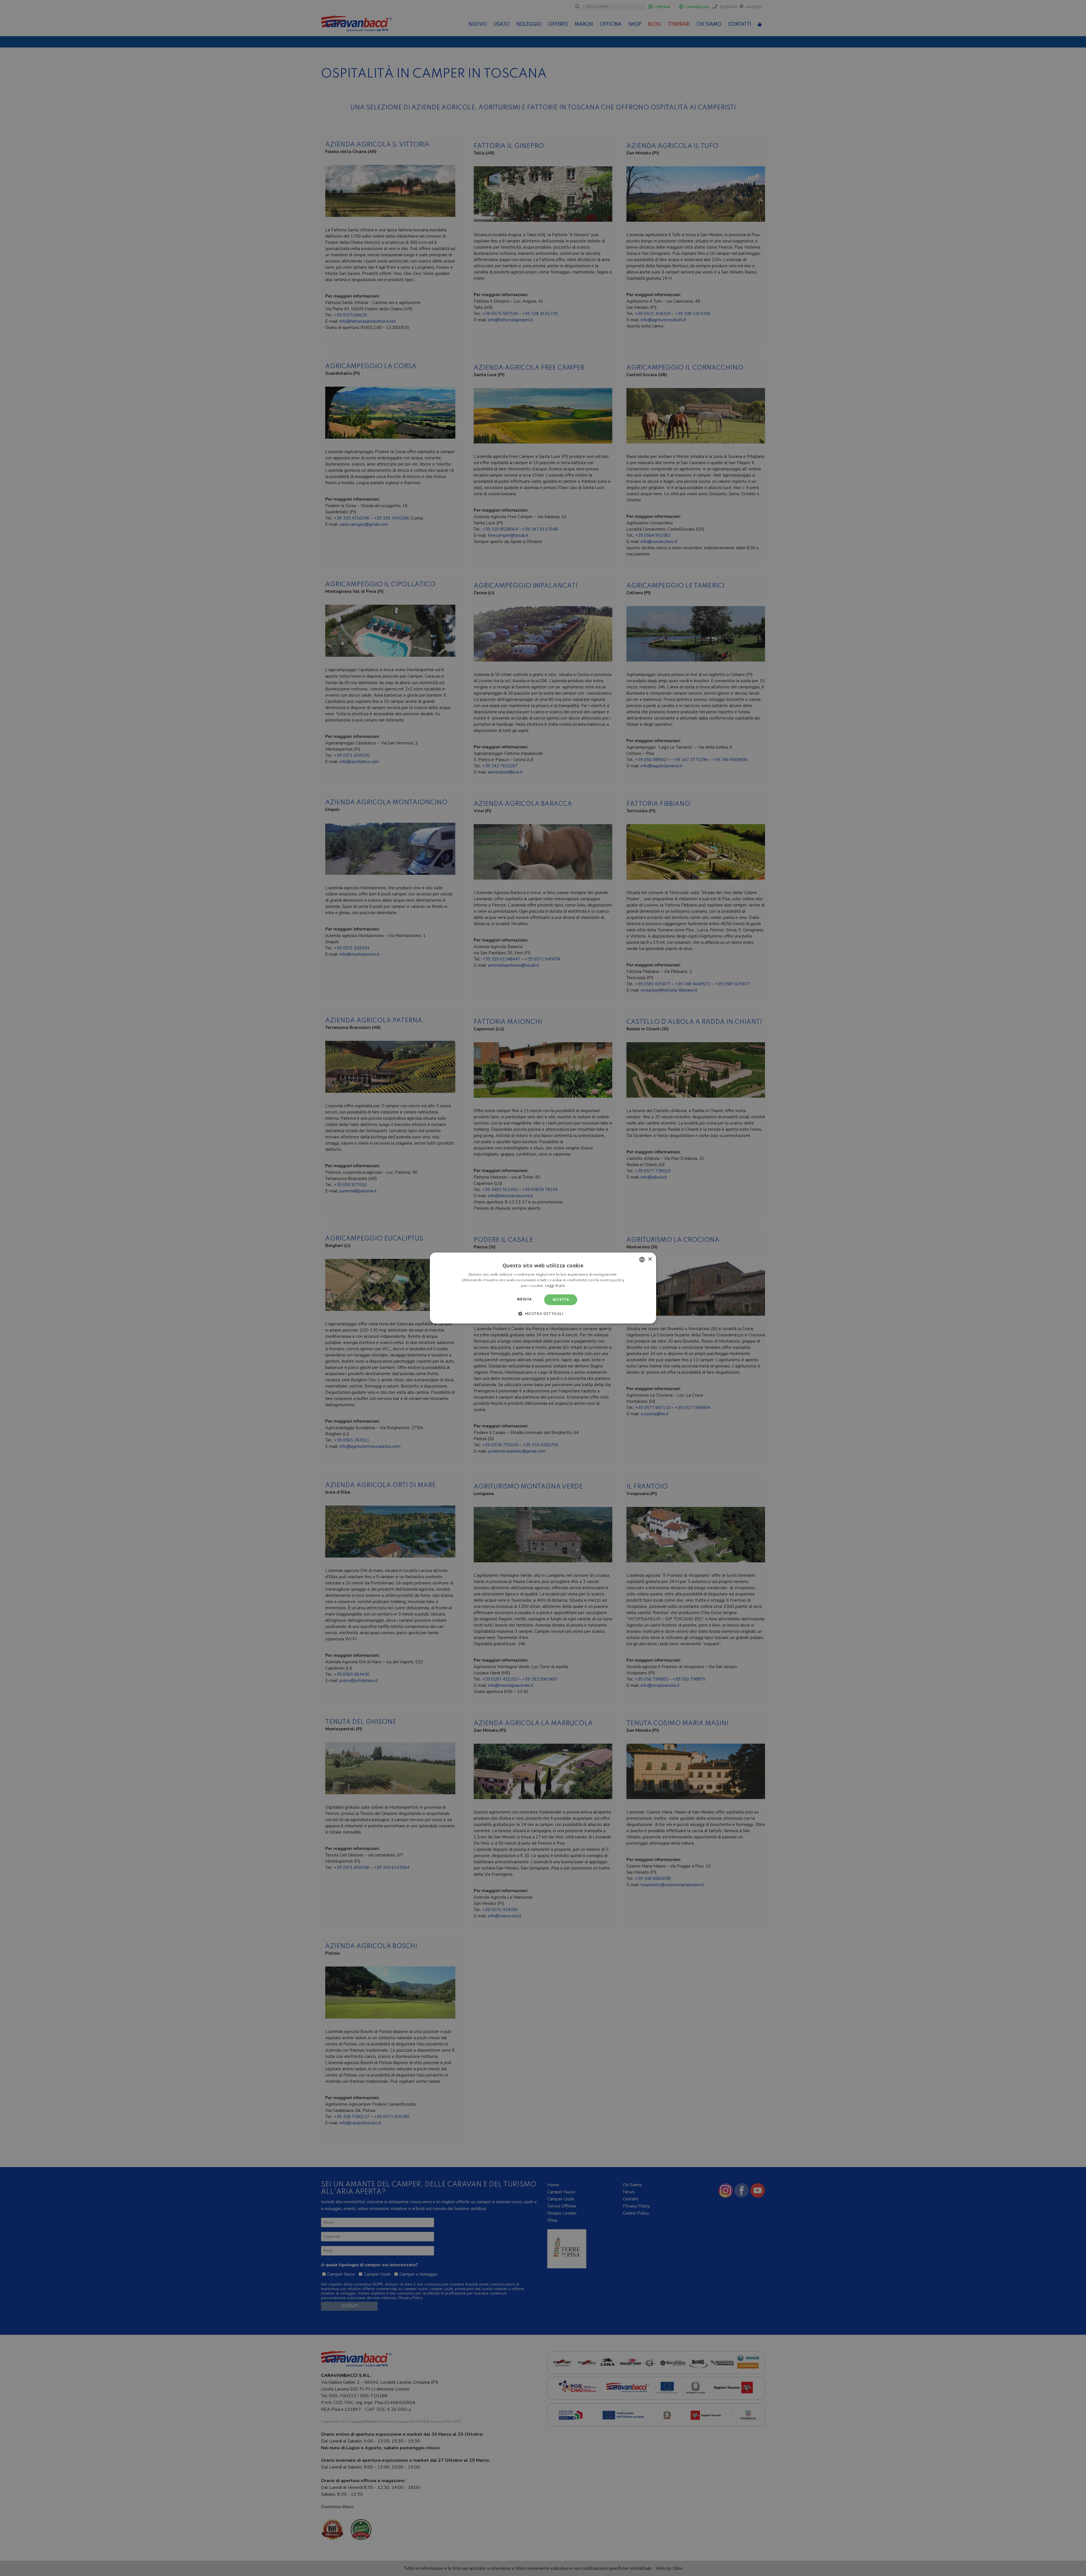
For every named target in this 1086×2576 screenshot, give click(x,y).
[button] (543, 1314)
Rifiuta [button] (524, 1299)
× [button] (650, 1259)
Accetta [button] (561, 1299)
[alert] (543, 1288)
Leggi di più (555, 1286)
